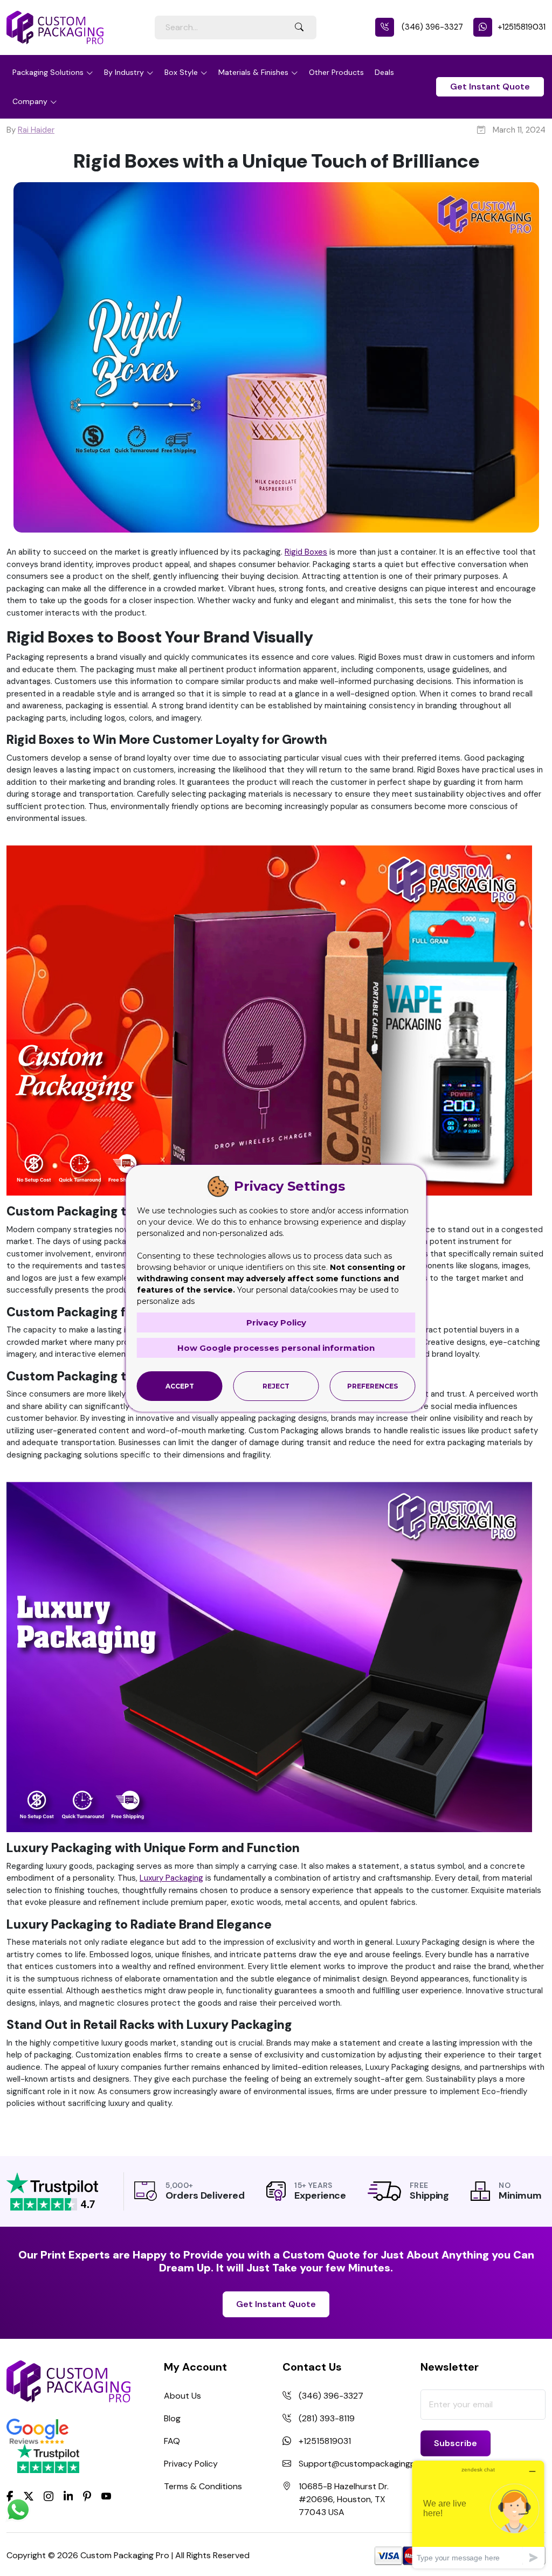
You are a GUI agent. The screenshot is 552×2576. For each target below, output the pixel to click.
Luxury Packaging (171, 1878)
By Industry (124, 72)
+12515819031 (522, 27)
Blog (172, 2418)
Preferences (372, 1386)
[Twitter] (29, 2497)
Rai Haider (36, 130)
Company (30, 101)
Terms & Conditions (203, 2486)
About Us (182, 2396)
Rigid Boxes (306, 552)
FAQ (172, 2441)
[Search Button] (299, 27)
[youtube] (106, 2497)
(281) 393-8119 (327, 2418)
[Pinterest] (87, 2496)
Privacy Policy (191, 2464)
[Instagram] (49, 2497)
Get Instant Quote (490, 87)
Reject (276, 1386)
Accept (180, 1386)
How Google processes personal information (276, 1348)
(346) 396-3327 (431, 27)
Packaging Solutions (48, 72)
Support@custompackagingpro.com (371, 2464)
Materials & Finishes (253, 72)
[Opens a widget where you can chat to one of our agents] (478, 2514)
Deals (384, 72)
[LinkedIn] (68, 2496)
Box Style (181, 72)
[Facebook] (10, 2496)
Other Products (336, 72)
